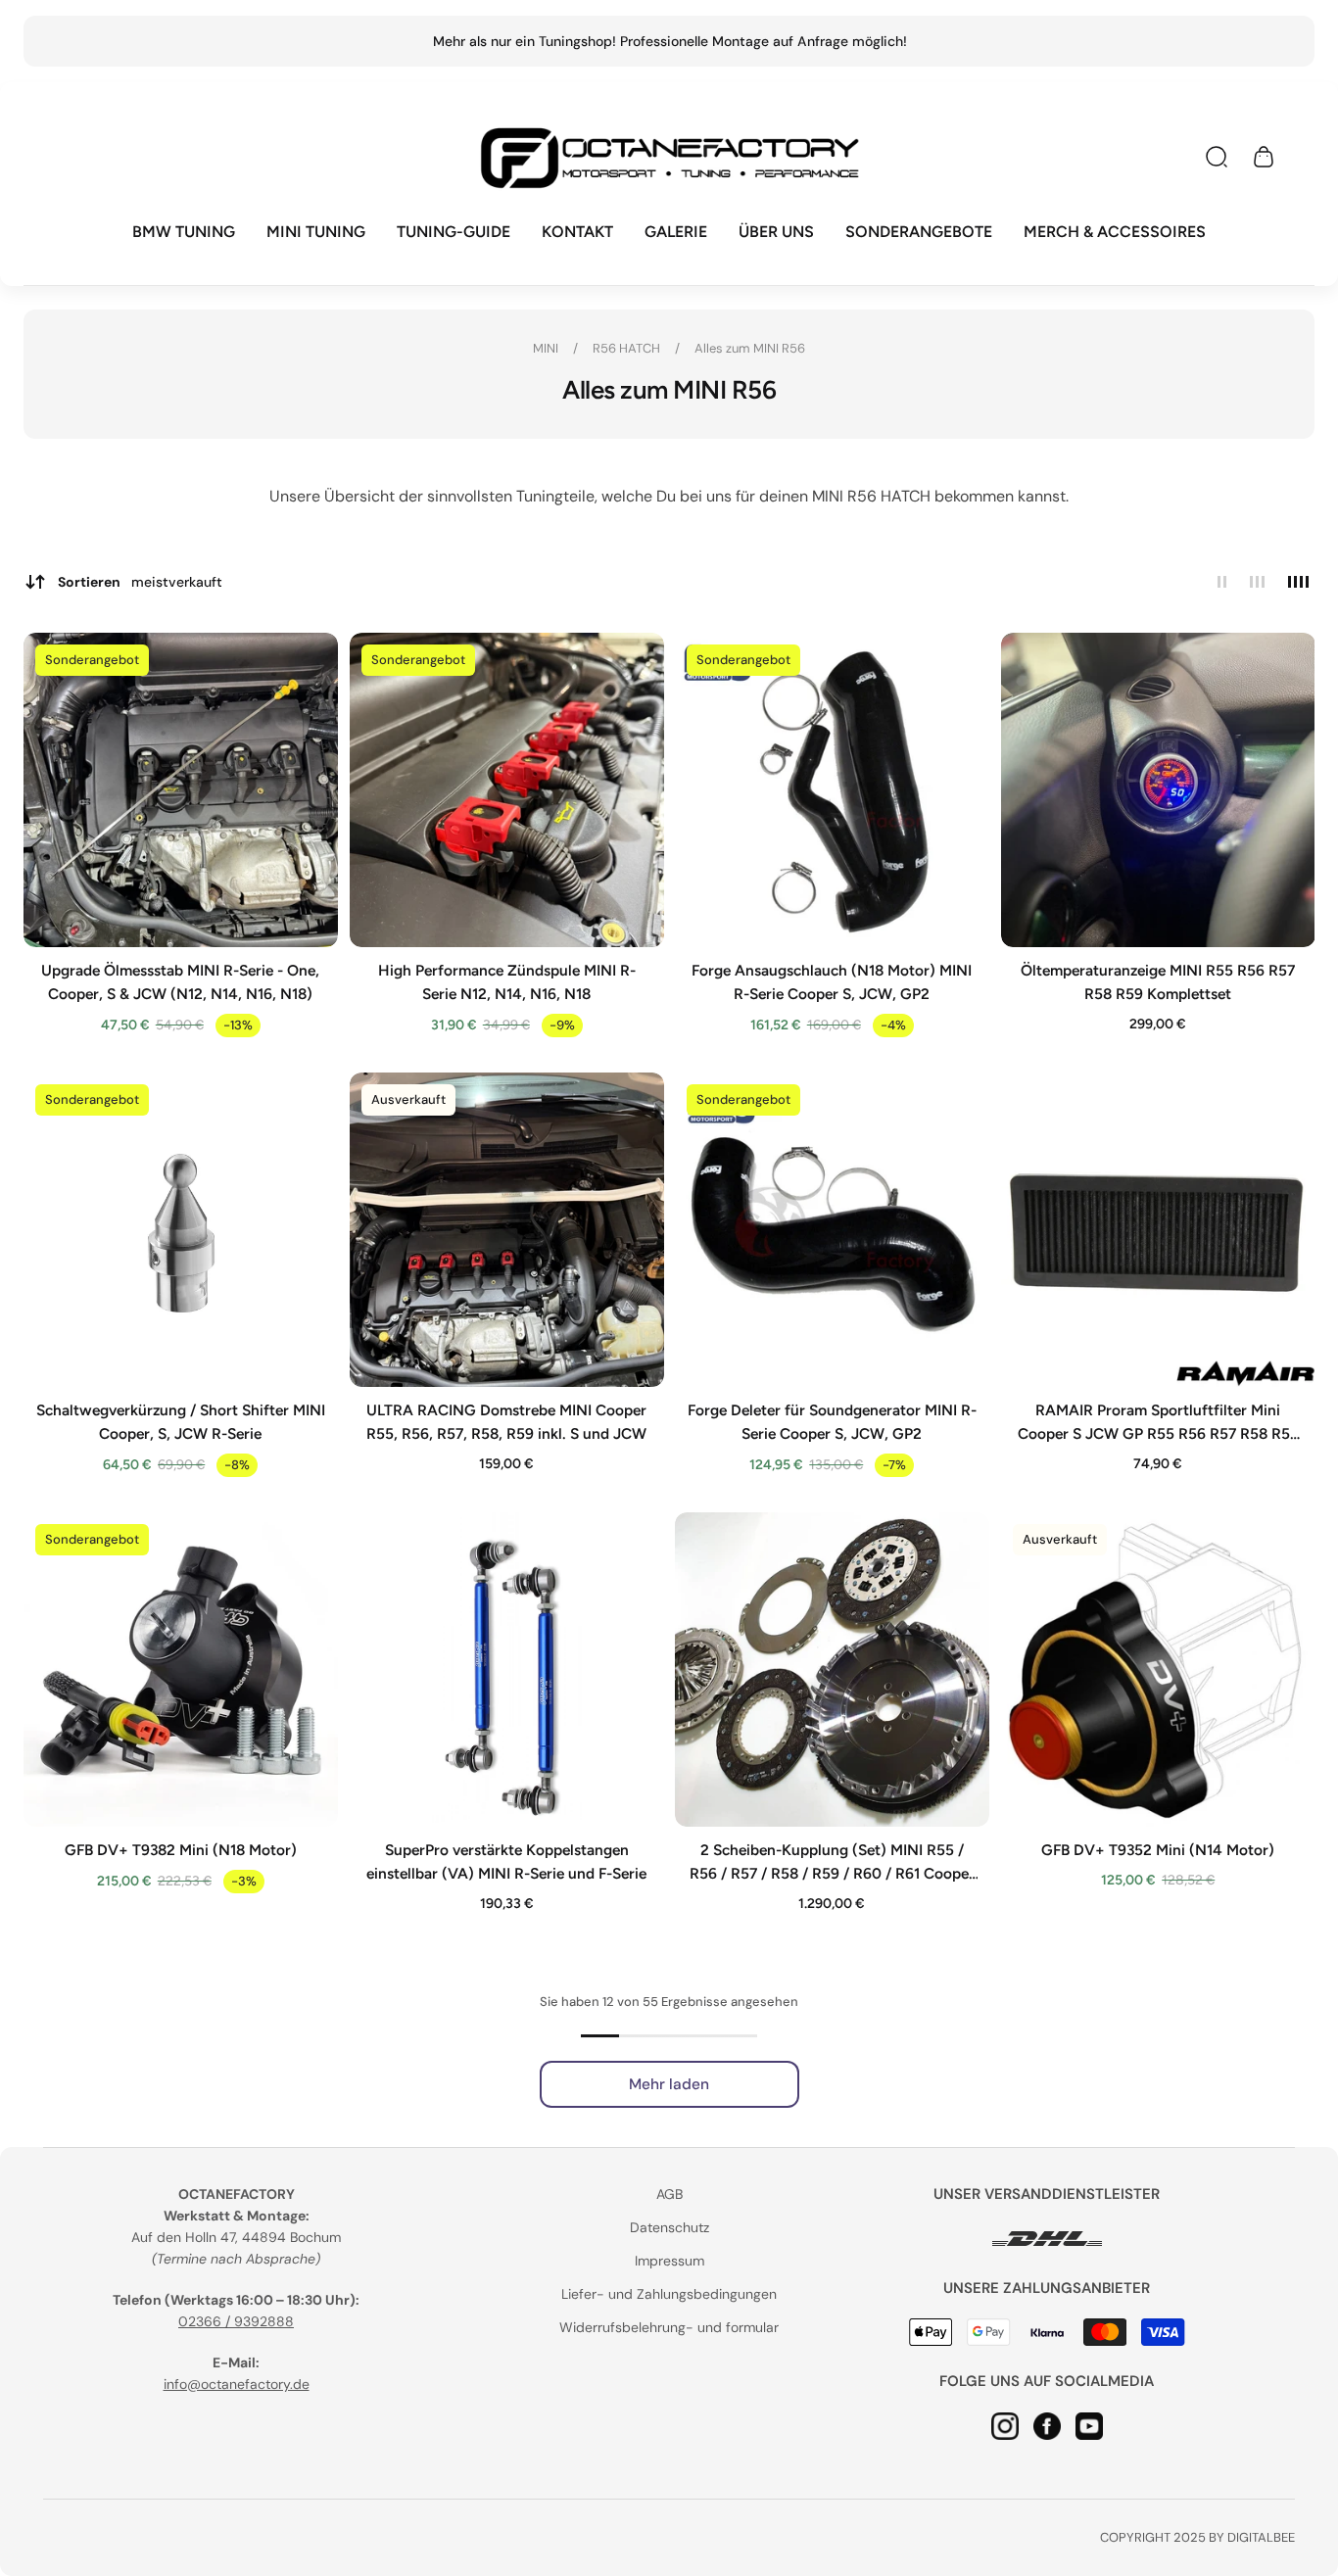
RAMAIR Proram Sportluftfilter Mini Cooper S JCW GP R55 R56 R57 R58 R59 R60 (1157, 1422)
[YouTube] (1089, 2425)
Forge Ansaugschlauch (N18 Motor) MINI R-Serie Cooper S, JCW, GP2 (832, 982)
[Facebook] (1047, 2425)
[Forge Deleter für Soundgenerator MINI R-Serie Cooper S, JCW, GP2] (832, 1230)
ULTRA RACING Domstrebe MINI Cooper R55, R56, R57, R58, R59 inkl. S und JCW (506, 1421)
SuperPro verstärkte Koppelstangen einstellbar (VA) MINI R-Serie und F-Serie (506, 1860)
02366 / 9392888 (236, 2321)
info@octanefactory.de (237, 2384)
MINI (547, 348)
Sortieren (140, 582)
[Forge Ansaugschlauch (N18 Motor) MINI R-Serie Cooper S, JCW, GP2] (832, 790)
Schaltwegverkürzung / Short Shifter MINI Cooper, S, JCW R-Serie (181, 1421)
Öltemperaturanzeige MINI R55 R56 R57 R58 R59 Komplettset (1158, 982)
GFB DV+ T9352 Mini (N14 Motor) (1158, 1849)
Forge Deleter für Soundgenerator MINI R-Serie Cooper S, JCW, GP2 (832, 1421)
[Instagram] (1005, 2425)
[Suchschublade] (1217, 157)
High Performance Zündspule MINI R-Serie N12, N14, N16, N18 (506, 982)
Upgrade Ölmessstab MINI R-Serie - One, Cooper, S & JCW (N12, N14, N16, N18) (180, 982)
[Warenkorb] (1264, 157)
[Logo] (669, 157)
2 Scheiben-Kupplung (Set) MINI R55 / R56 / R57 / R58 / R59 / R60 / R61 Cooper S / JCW (832, 1862)
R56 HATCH (628, 348)
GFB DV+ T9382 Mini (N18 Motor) (181, 1849)
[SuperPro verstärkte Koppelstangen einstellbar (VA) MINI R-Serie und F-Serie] (507, 1670)
